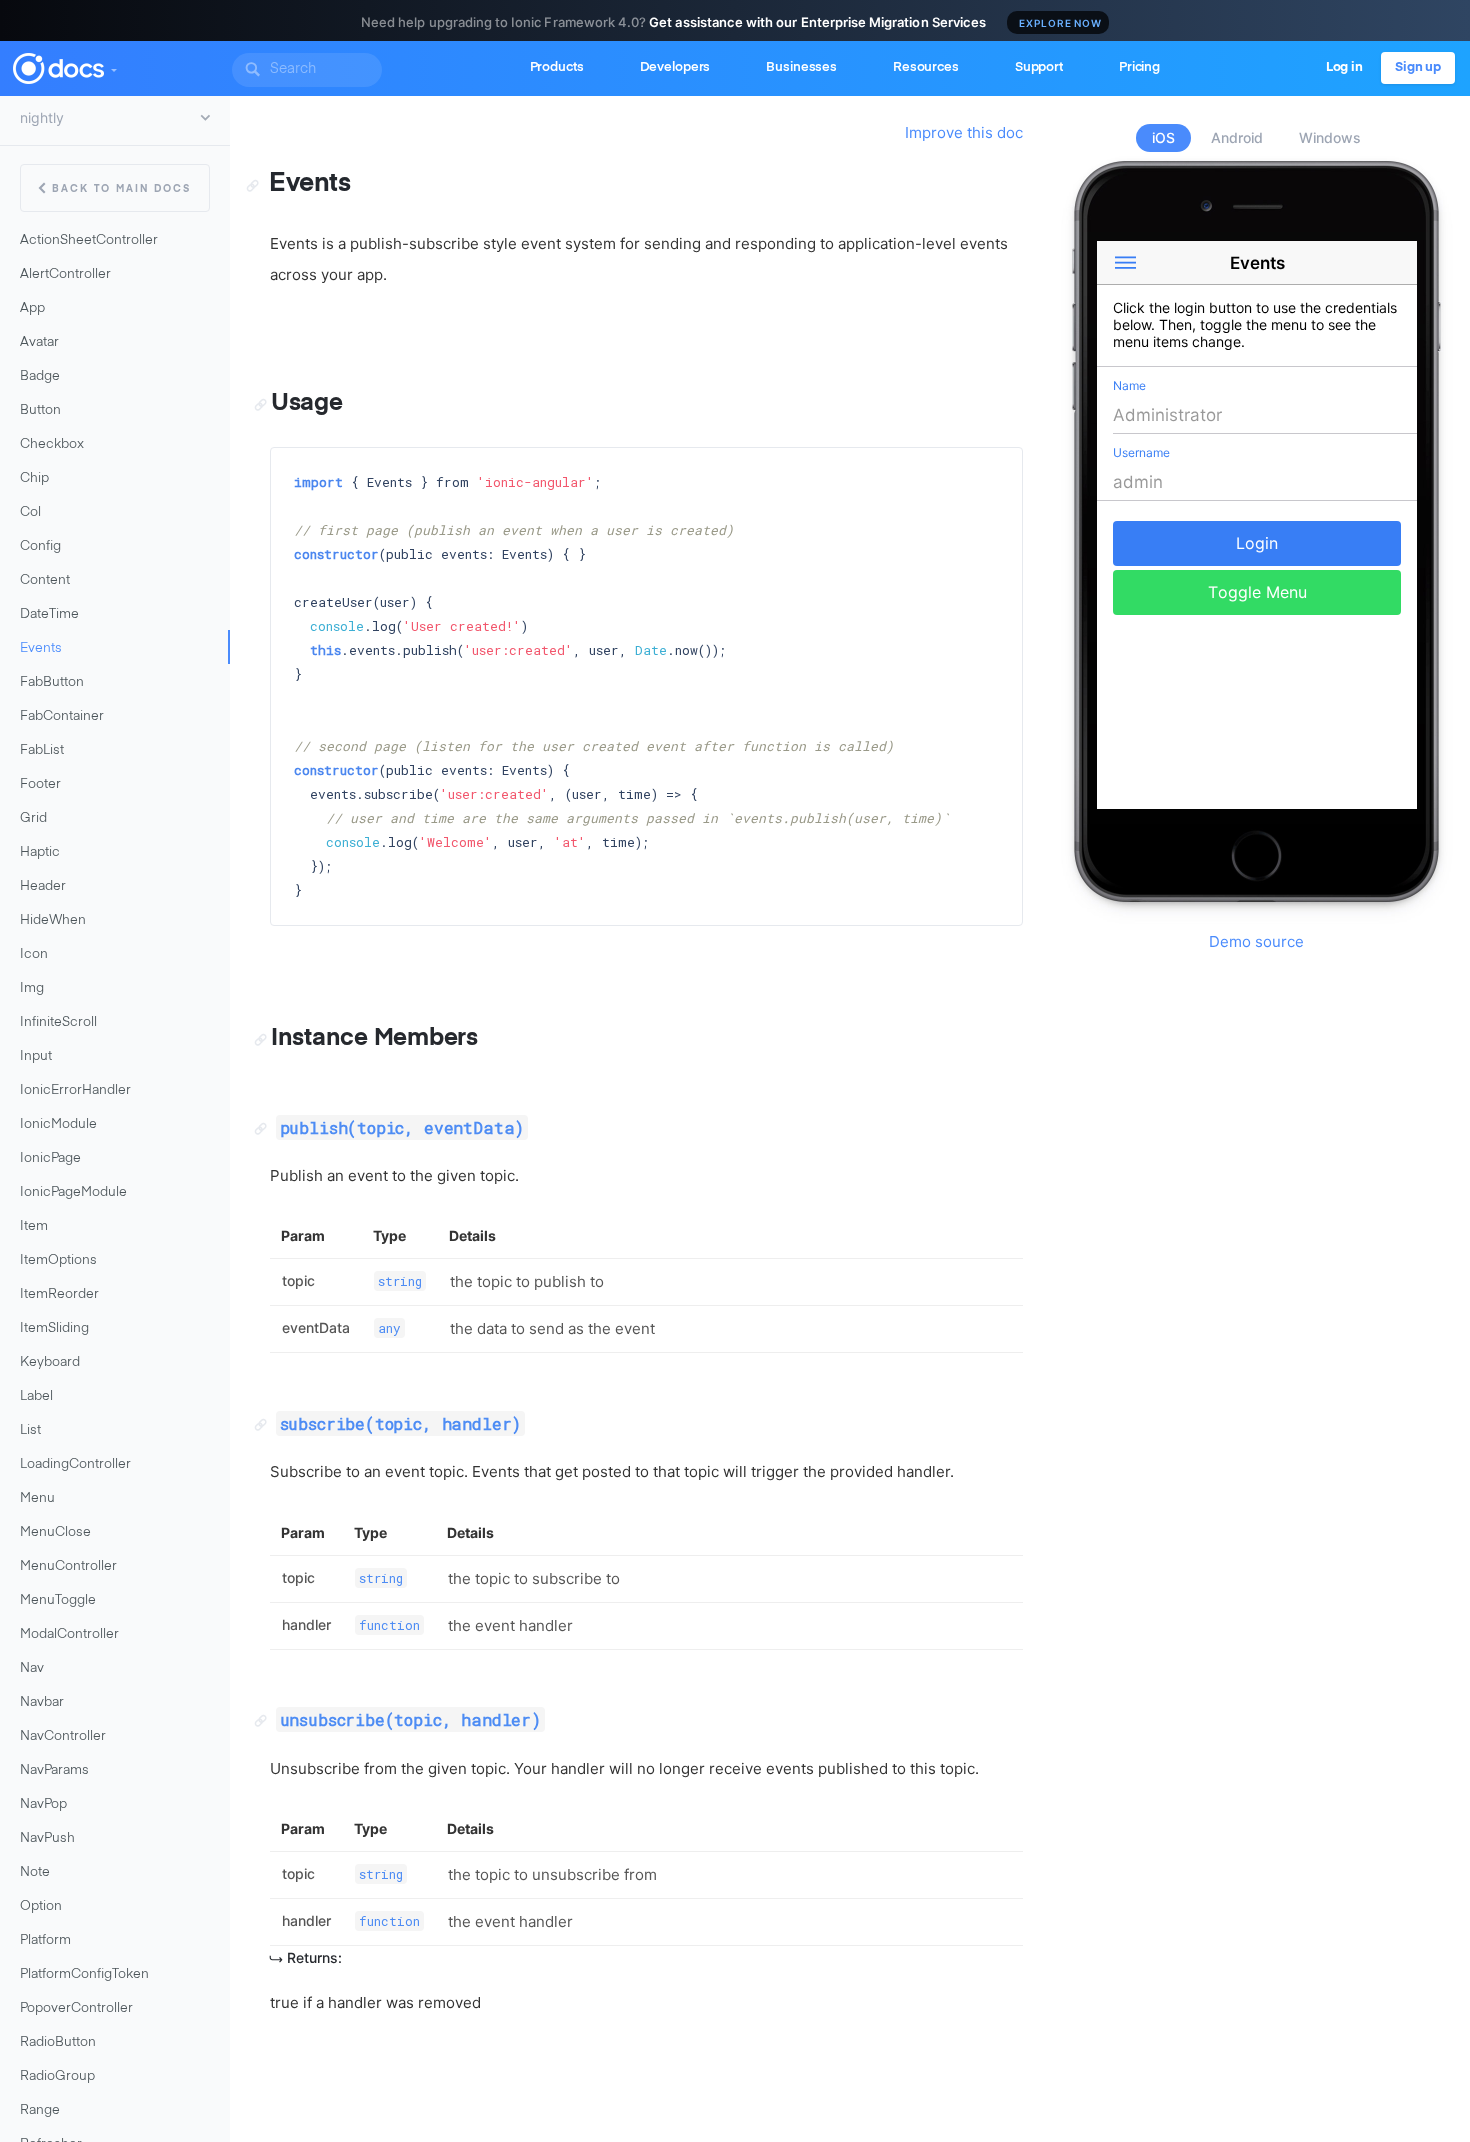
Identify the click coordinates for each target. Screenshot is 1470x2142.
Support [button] (1039, 67)
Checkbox (52, 444)
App (32, 308)
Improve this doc (964, 132)
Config (40, 546)
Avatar (39, 342)
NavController (63, 1736)
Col (30, 512)
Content (45, 580)
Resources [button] (926, 67)
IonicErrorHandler (75, 1090)
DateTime (49, 614)
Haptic (40, 852)
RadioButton (58, 2042)
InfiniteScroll (58, 1022)
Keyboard (50, 1362)
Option (41, 1906)
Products (557, 67)
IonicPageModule (73, 1192)
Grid (33, 818)
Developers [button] (675, 67)
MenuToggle (58, 1600)
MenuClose (55, 1532)
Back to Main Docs (121, 189)
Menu (37, 1498)
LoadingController (75, 1464)
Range (40, 2110)
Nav (32, 1668)
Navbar (42, 1702)
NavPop (43, 1804)
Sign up (1418, 67)
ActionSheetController (89, 240)
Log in (1344, 67)
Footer (40, 784)
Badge (40, 376)
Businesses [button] (801, 67)
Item (34, 1226)
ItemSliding (54, 1328)
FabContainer (62, 716)
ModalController (69, 1634)
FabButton (52, 682)
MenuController (68, 1566)
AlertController (65, 274)
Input (36, 1056)
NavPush (47, 1838)
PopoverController (76, 2008)
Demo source (1256, 941)
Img (32, 988)
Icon (34, 954)
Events (41, 648)
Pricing (1139, 67)
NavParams (54, 1770)
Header (43, 886)
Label (36, 1396)
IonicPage (50, 1158)
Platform (45, 1940)
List (30, 1430)
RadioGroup (57, 2076)
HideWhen (53, 920)
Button (40, 410)
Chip (34, 478)
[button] (113, 66)
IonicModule (58, 1124)
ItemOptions (58, 1260)
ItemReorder (59, 1294)
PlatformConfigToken (84, 1974)
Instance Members (374, 1038)
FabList (42, 750)
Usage (307, 403)
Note (35, 1872)
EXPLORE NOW (1060, 23)
